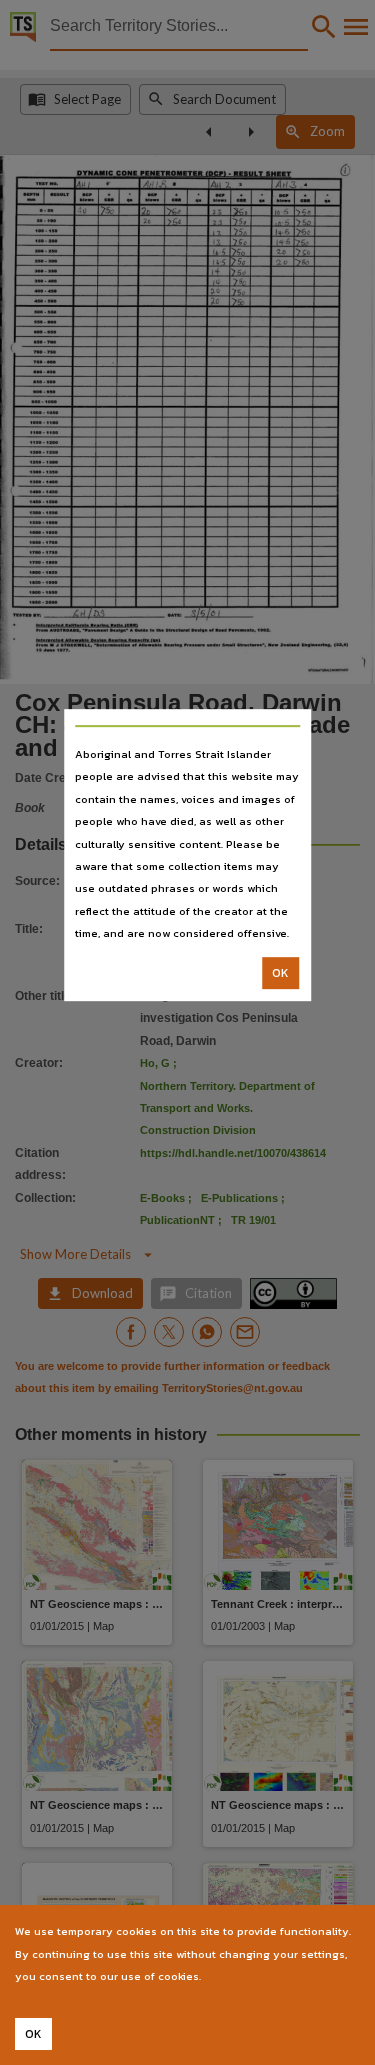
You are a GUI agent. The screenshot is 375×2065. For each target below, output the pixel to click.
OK (280, 973)
